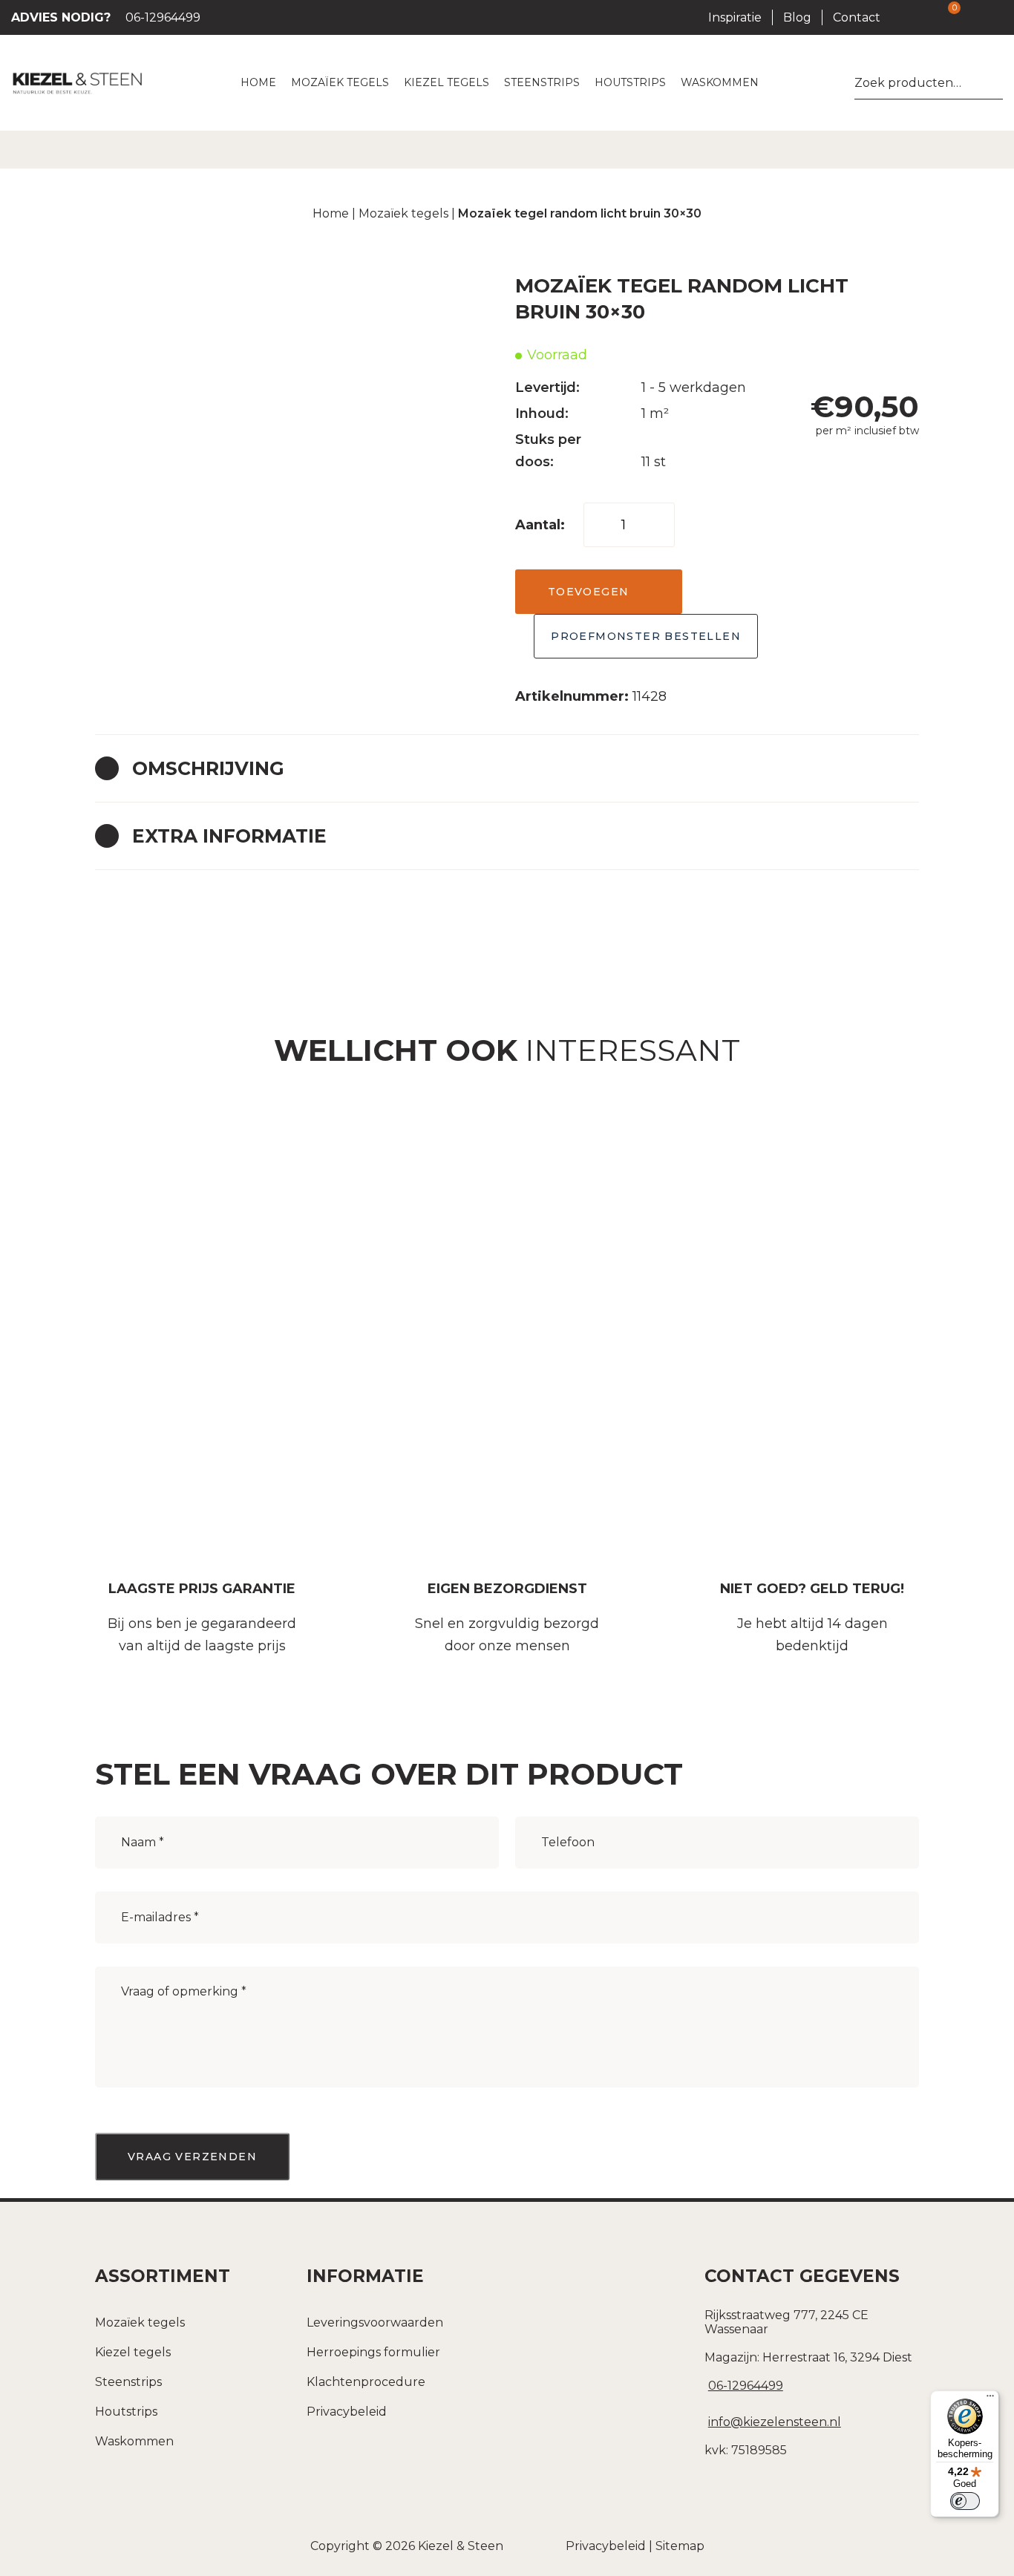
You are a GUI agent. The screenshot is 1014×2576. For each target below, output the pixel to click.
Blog (797, 17)
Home (331, 213)
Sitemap (680, 2546)
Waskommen (134, 2441)
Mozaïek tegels (403, 213)
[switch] (965, 2501)
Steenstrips (128, 2382)
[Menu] (990, 2399)
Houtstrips (126, 2412)
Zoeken (997, 83)
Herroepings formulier (373, 2352)
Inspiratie (735, 17)
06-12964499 (106, 17)
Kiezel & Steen (461, 2546)
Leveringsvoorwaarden (375, 2322)
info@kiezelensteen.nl (775, 2422)
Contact (857, 17)
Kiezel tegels (133, 2352)
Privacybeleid (347, 2412)
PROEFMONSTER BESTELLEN (646, 636)
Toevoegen (589, 592)
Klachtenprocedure (366, 2382)
